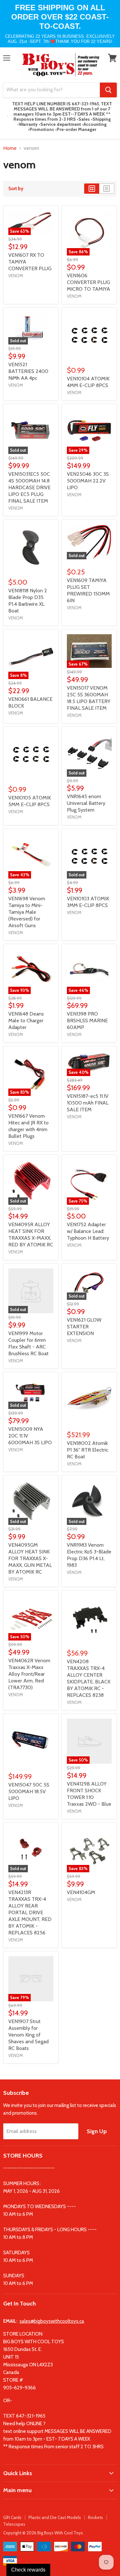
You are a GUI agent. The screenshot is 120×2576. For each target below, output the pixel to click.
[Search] (108, 90)
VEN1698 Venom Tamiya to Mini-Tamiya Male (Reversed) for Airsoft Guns (27, 912)
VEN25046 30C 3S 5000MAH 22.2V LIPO (88, 481)
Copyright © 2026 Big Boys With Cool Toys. (44, 2533)
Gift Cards (12, 2517)
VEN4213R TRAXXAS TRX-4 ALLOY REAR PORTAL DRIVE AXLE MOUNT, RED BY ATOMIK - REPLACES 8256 (30, 1912)
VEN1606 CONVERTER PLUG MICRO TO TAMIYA (88, 282)
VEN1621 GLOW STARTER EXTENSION (84, 1327)
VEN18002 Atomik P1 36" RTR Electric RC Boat (88, 1450)
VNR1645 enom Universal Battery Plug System (86, 803)
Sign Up (97, 2131)
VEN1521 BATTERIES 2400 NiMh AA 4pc (28, 371)
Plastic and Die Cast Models (55, 2517)
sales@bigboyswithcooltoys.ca (52, 2321)
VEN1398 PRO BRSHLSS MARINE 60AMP (87, 1021)
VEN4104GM (81, 1892)
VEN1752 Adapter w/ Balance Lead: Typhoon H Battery (88, 1231)
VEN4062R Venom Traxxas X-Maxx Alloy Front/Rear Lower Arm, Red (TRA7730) (29, 1674)
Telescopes (14, 2524)
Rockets (96, 2517)
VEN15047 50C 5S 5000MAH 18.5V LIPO (29, 1791)
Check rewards (28, 2570)
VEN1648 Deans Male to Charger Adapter (26, 1021)
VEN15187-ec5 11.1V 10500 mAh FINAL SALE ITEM (88, 1103)
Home (10, 148)
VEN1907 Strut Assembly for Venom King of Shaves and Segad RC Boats (28, 2035)
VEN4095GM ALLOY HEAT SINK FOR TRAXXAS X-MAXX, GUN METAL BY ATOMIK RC (30, 1558)
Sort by (16, 189)
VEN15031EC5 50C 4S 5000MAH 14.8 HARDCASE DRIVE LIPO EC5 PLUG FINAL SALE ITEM (29, 487)
